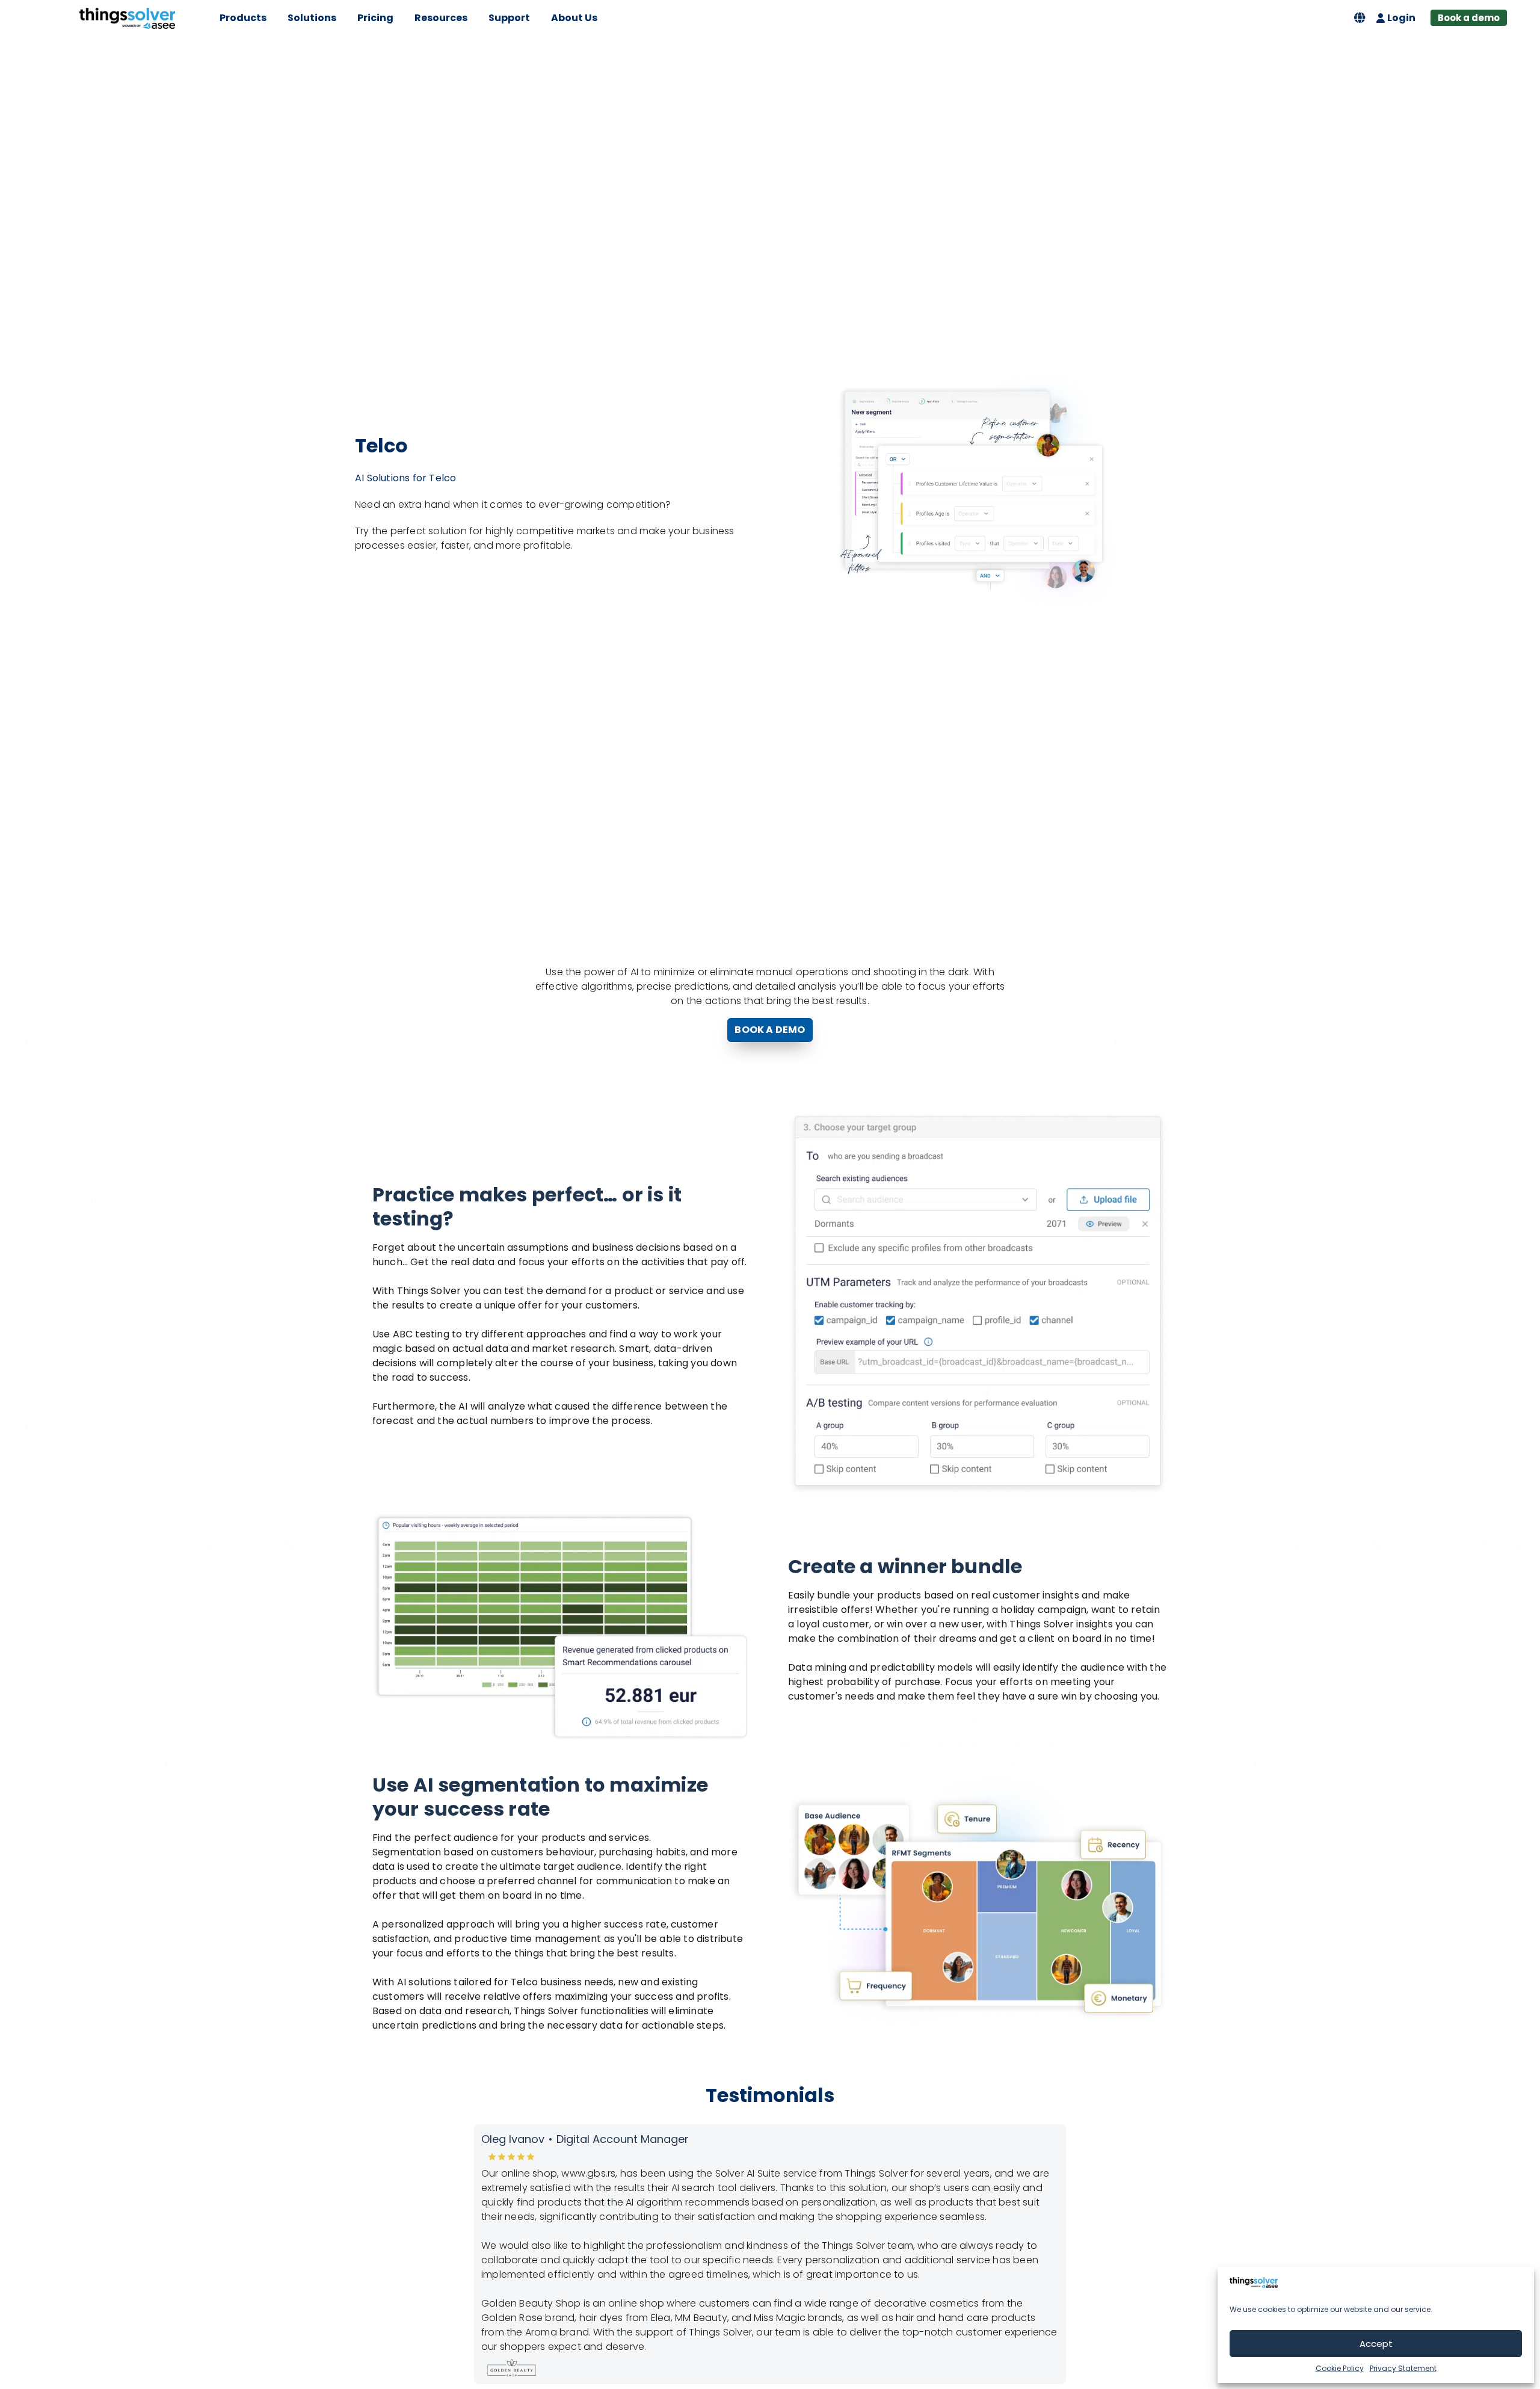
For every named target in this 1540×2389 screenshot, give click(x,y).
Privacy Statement (1403, 2368)
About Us (574, 18)
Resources (441, 18)
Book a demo (1469, 18)
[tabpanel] (770, 2254)
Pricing (375, 18)
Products (243, 18)
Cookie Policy (1340, 2368)
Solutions (312, 18)
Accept (1376, 2344)
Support (509, 18)
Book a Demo (770, 1030)
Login (1401, 18)
